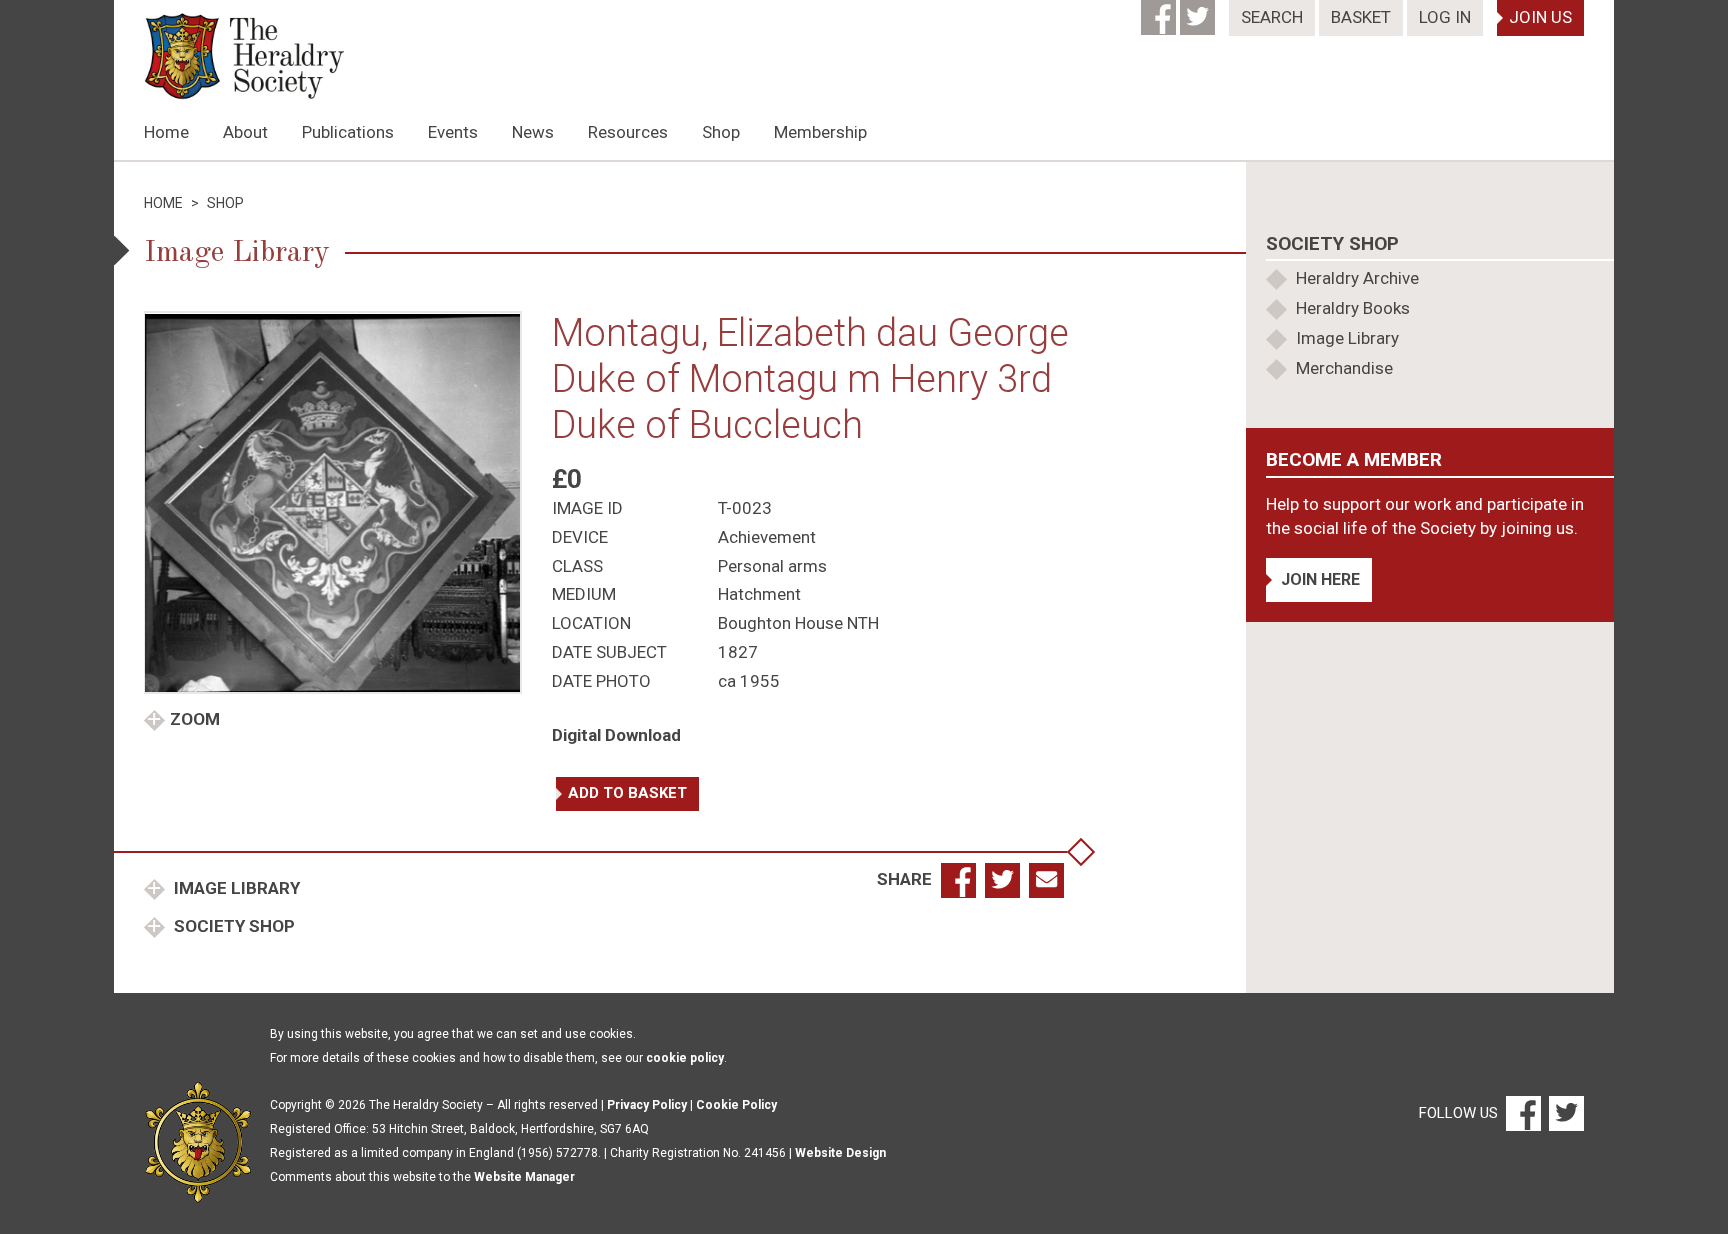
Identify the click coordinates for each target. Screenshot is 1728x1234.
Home (166, 132)
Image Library (235, 888)
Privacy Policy (647, 1105)
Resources (628, 132)
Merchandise (1344, 368)
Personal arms (772, 566)
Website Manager (524, 1177)
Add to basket (627, 793)
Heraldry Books (1353, 308)
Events (453, 132)
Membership (820, 132)
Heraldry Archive (1357, 278)
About (245, 132)
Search (1272, 17)
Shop (721, 132)
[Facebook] (1160, 11)
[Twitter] (1199, 11)
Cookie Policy (736, 1105)
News (533, 132)
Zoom (195, 719)
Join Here (1320, 579)
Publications (348, 132)
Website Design (840, 1153)
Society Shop (232, 926)
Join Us (1540, 17)
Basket (1361, 17)
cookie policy (685, 1058)
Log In (1445, 17)
